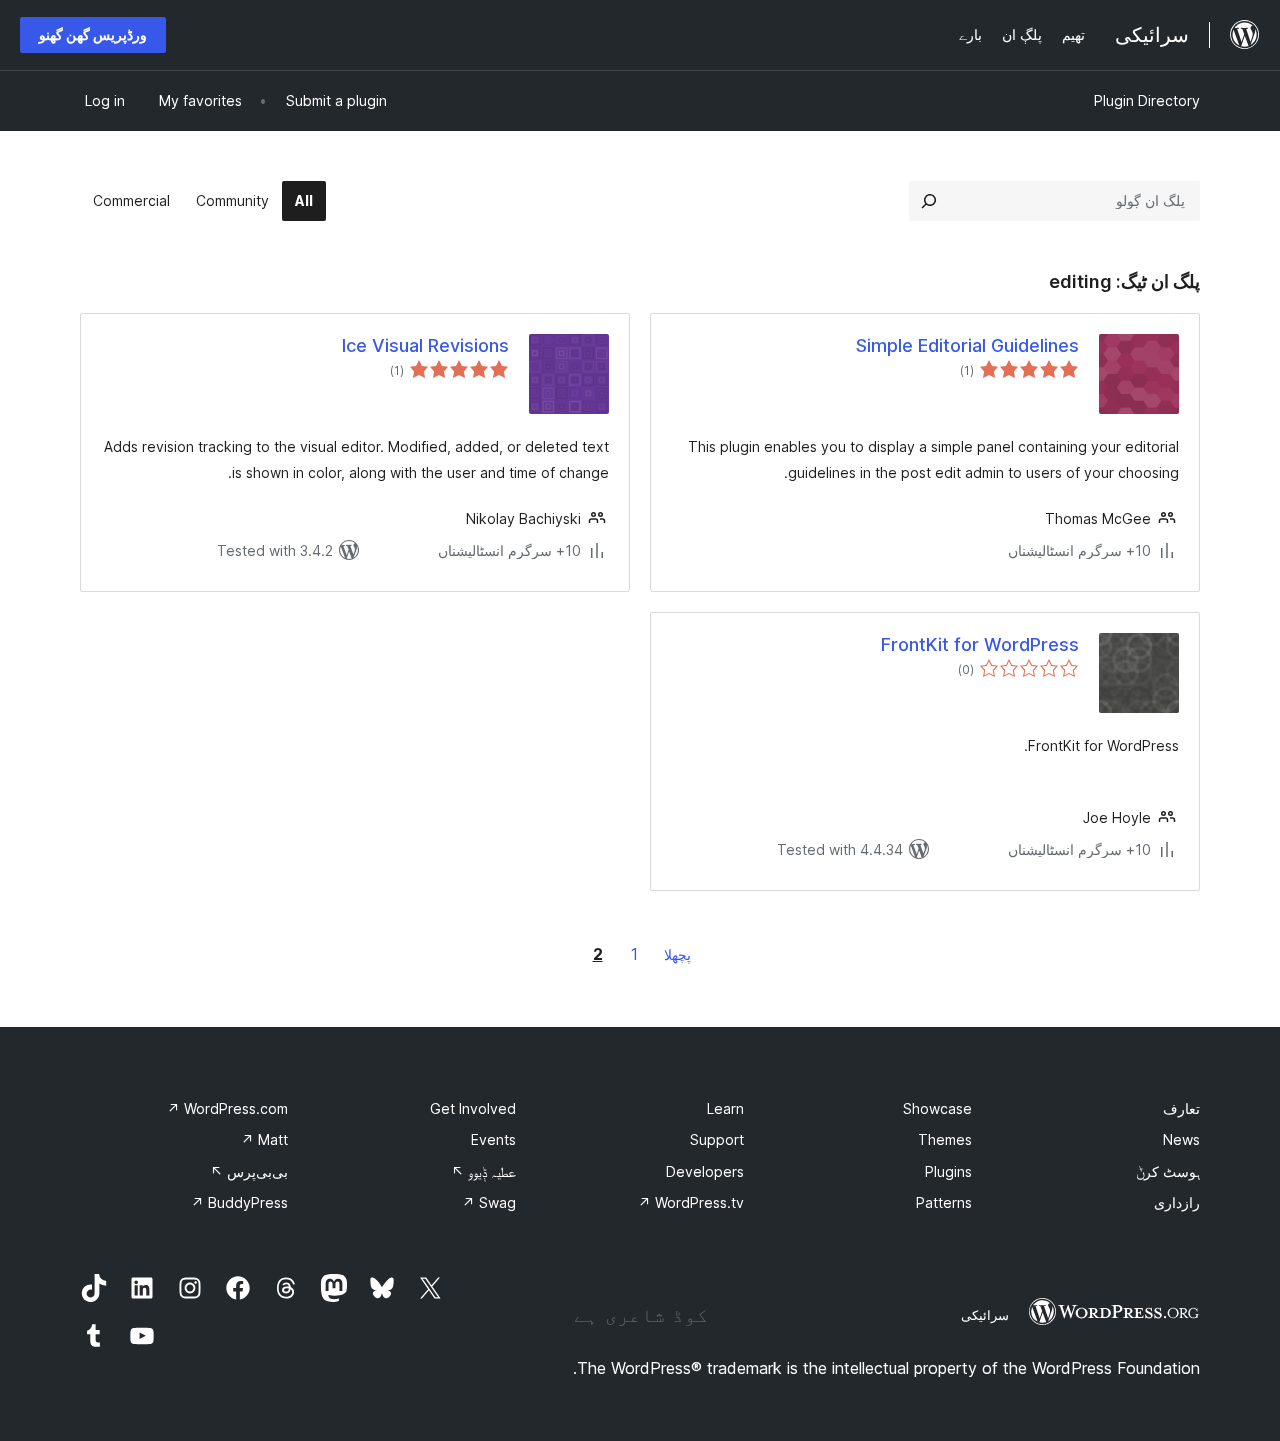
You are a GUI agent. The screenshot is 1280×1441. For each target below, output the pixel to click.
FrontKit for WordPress (980, 644)
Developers (705, 1171)
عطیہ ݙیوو (483, 1171)
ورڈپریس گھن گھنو (93, 34)
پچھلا (677, 954)
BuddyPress (239, 1202)
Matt (264, 1139)
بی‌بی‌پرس (249, 1171)
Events (493, 1139)
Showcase (937, 1108)
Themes (945, 1139)
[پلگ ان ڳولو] (929, 201)
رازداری (1177, 1202)
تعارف (1181, 1108)
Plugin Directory (1147, 100)
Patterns (944, 1202)
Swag (489, 1202)
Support (717, 1139)
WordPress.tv (691, 1202)
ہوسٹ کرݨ (1168, 1171)
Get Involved (473, 1108)
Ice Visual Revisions (425, 345)
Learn (725, 1108)
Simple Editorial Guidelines (967, 345)
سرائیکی (985, 1315)
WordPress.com (227, 1108)
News (1181, 1139)
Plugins (948, 1171)
